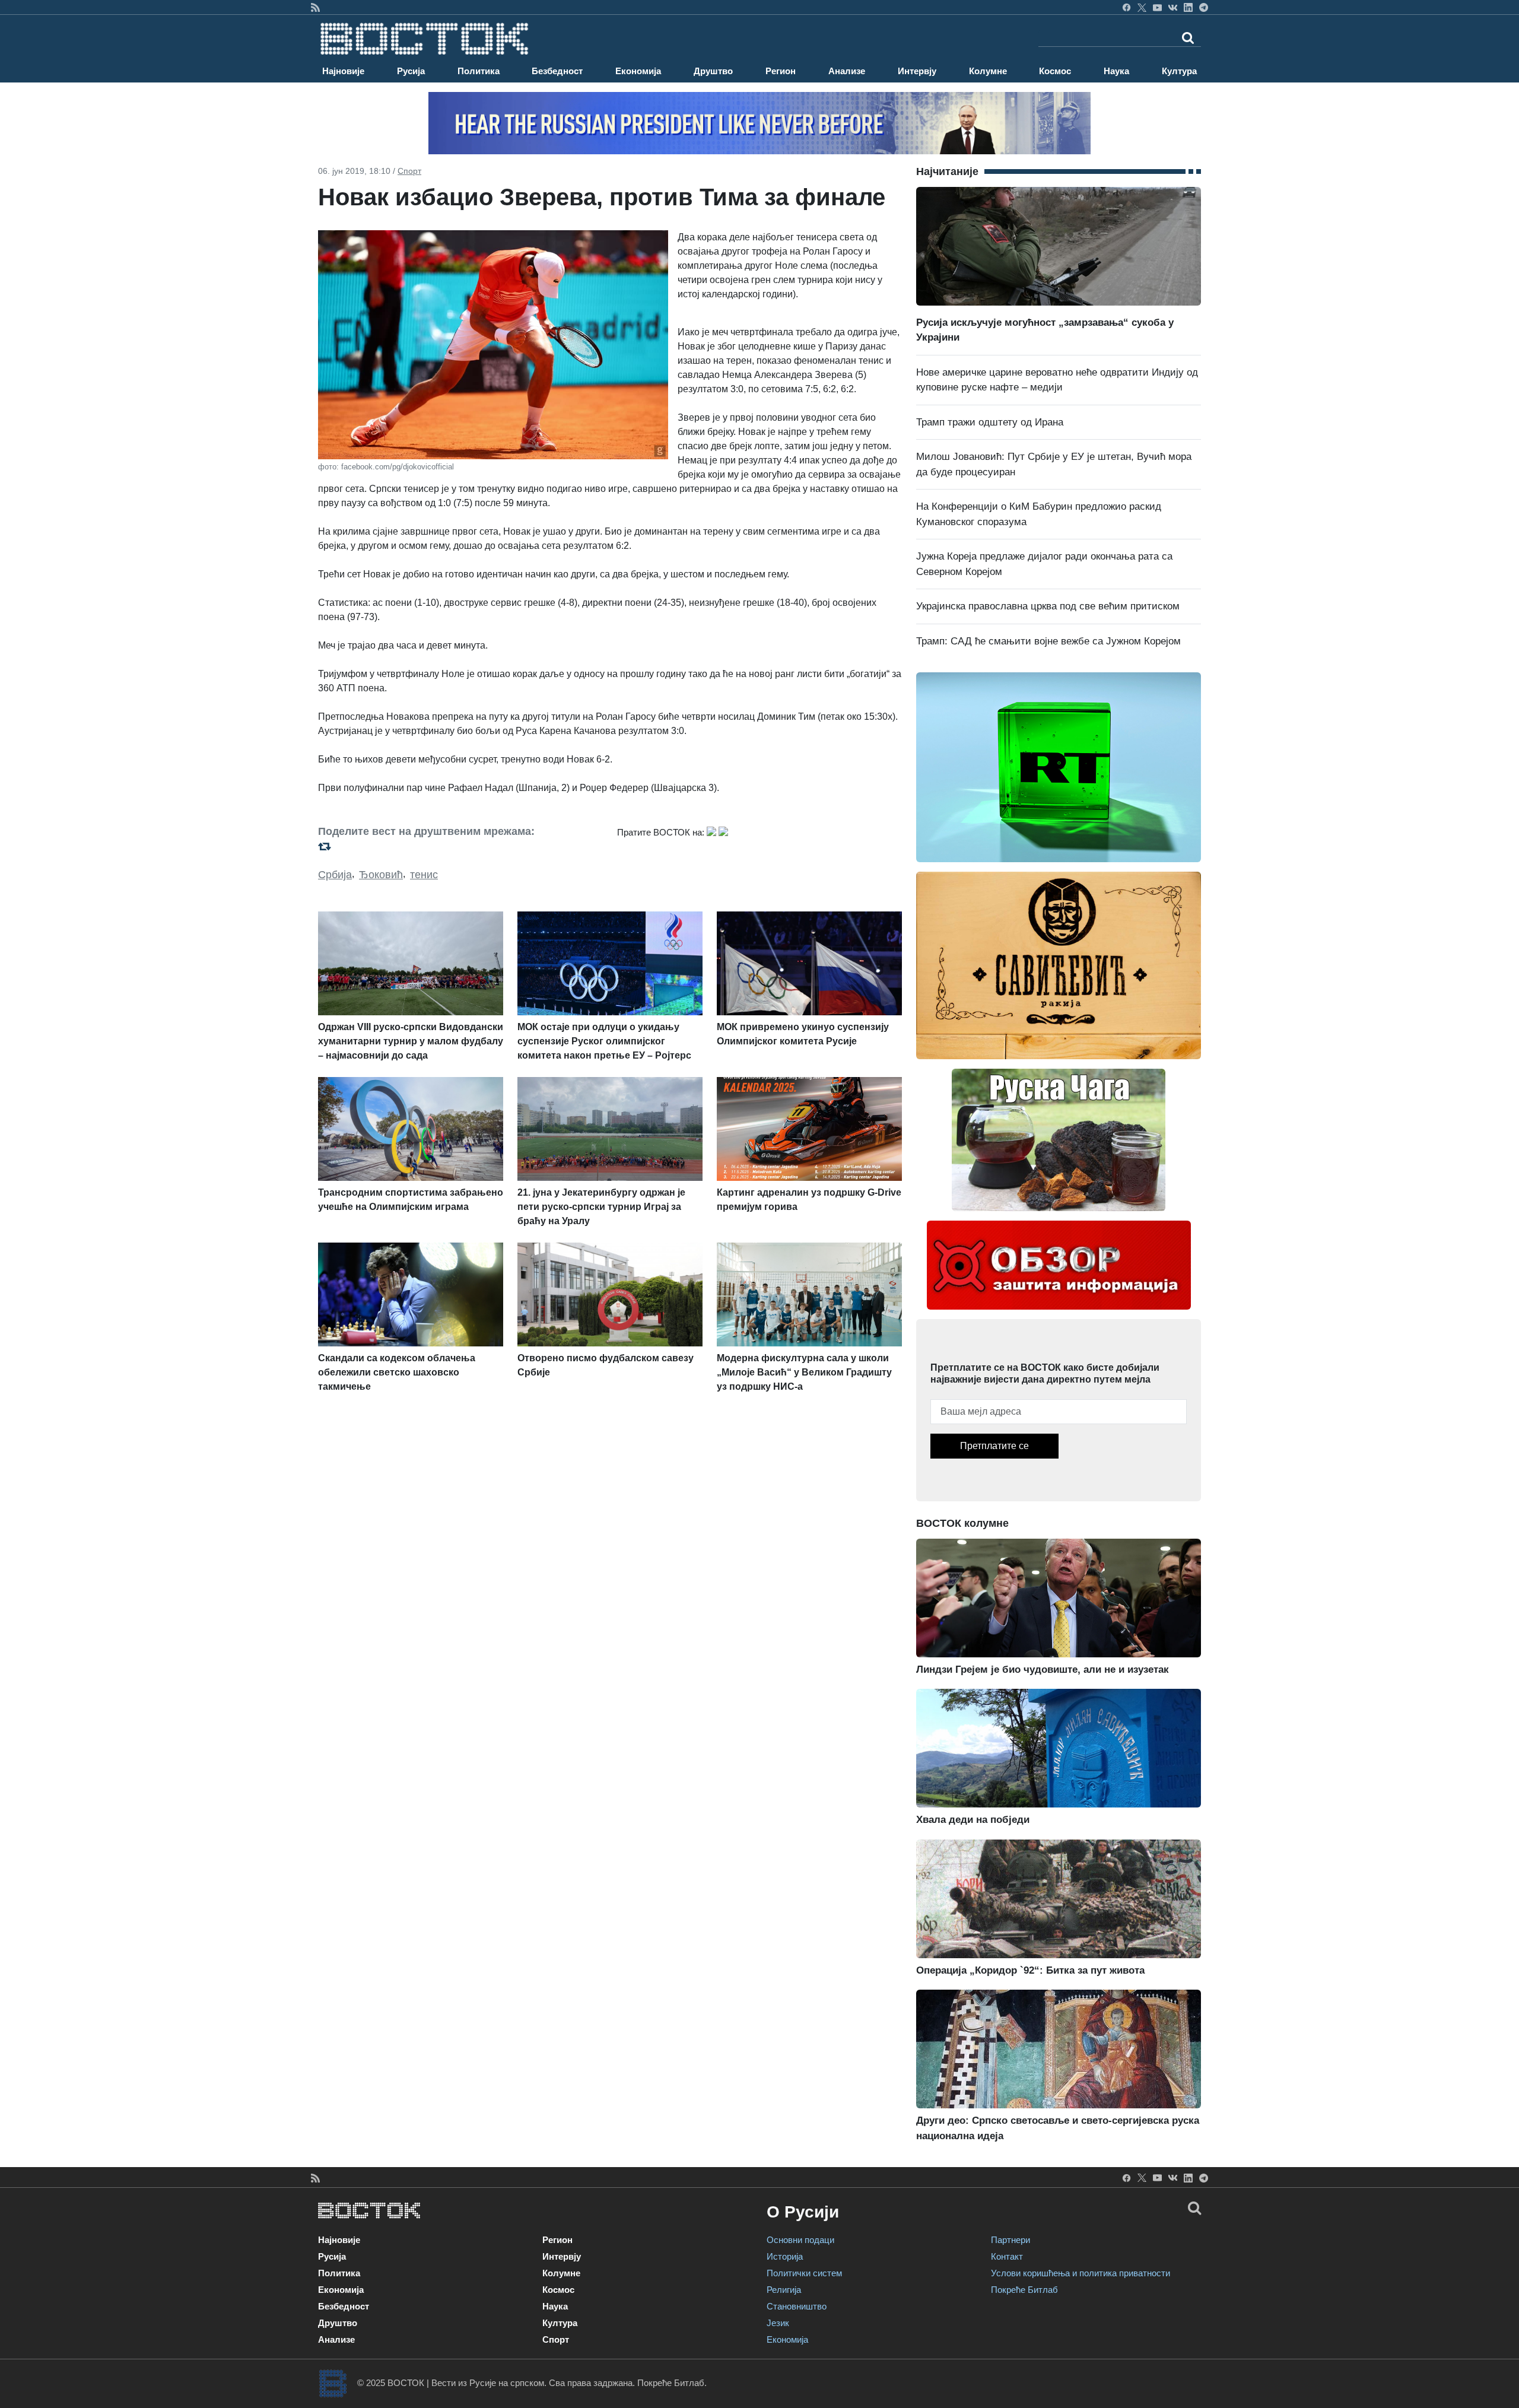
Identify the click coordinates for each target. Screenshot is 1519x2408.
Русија (411, 71)
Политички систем (804, 2273)
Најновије (343, 71)
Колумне (988, 71)
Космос (1055, 71)
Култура (1179, 71)
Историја (785, 2256)
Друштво (713, 71)
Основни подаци (800, 2240)
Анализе (847, 71)
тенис (424, 875)
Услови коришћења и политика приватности (1081, 2273)
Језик (778, 2323)
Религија (784, 2290)
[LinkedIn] (1188, 7)
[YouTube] (1157, 7)
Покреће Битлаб (1024, 2290)
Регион (781, 71)
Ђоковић (381, 875)
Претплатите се (994, 1446)
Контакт (1007, 2256)
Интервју (917, 71)
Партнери (1010, 2240)
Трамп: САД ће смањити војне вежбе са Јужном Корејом (1048, 641)
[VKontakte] (1173, 7)
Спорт (409, 171)
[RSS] (315, 7)
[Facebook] (1126, 7)
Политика (479, 71)
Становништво (797, 2306)
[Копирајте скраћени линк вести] (460, 846)
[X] (1142, 7)
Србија (335, 875)
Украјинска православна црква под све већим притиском (1048, 606)
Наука (1116, 71)
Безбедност (557, 71)
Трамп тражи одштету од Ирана (990, 422)
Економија (638, 71)
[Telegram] (1204, 7)
